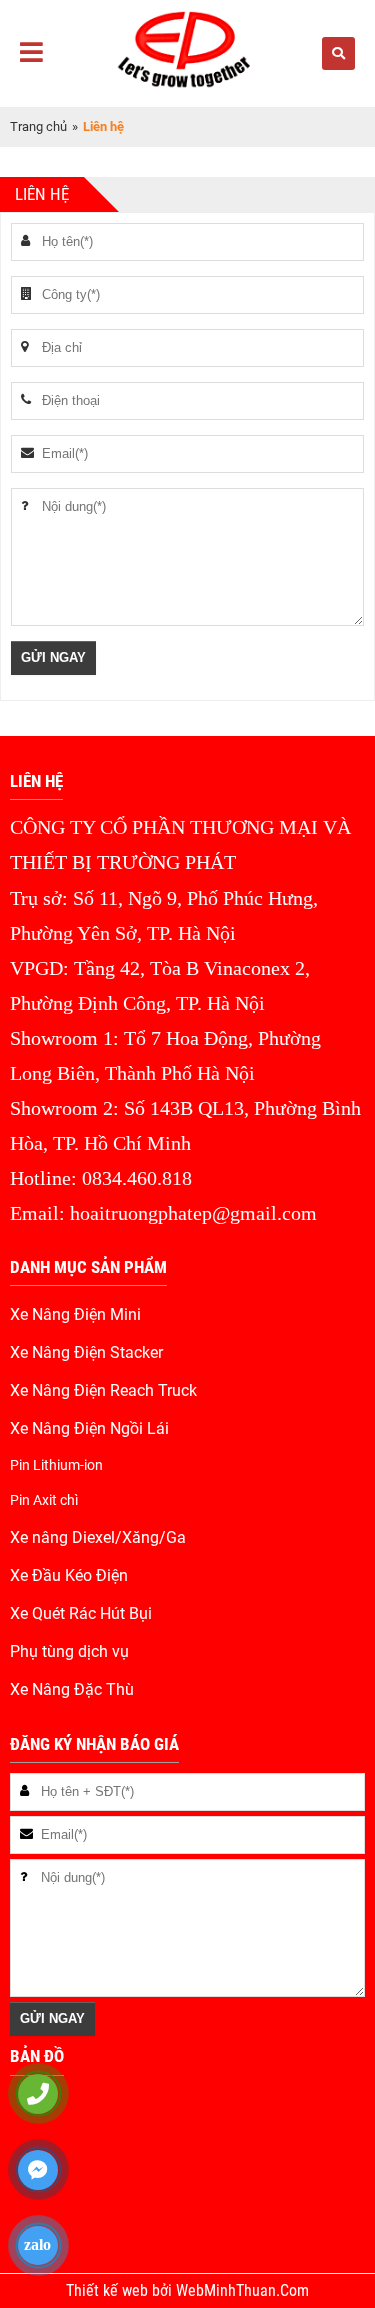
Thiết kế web (109, 2291)
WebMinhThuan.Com (242, 2291)
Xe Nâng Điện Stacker (86, 1353)
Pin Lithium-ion (56, 1465)
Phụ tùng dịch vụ (69, 1652)
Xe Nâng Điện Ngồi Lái (89, 1429)
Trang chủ (38, 126)
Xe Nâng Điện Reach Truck (103, 1391)
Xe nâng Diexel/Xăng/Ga (98, 1538)
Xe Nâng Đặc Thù (72, 1690)
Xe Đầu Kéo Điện (69, 1576)
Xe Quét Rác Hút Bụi (81, 1614)
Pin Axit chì (44, 1500)
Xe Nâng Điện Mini (75, 1315)
